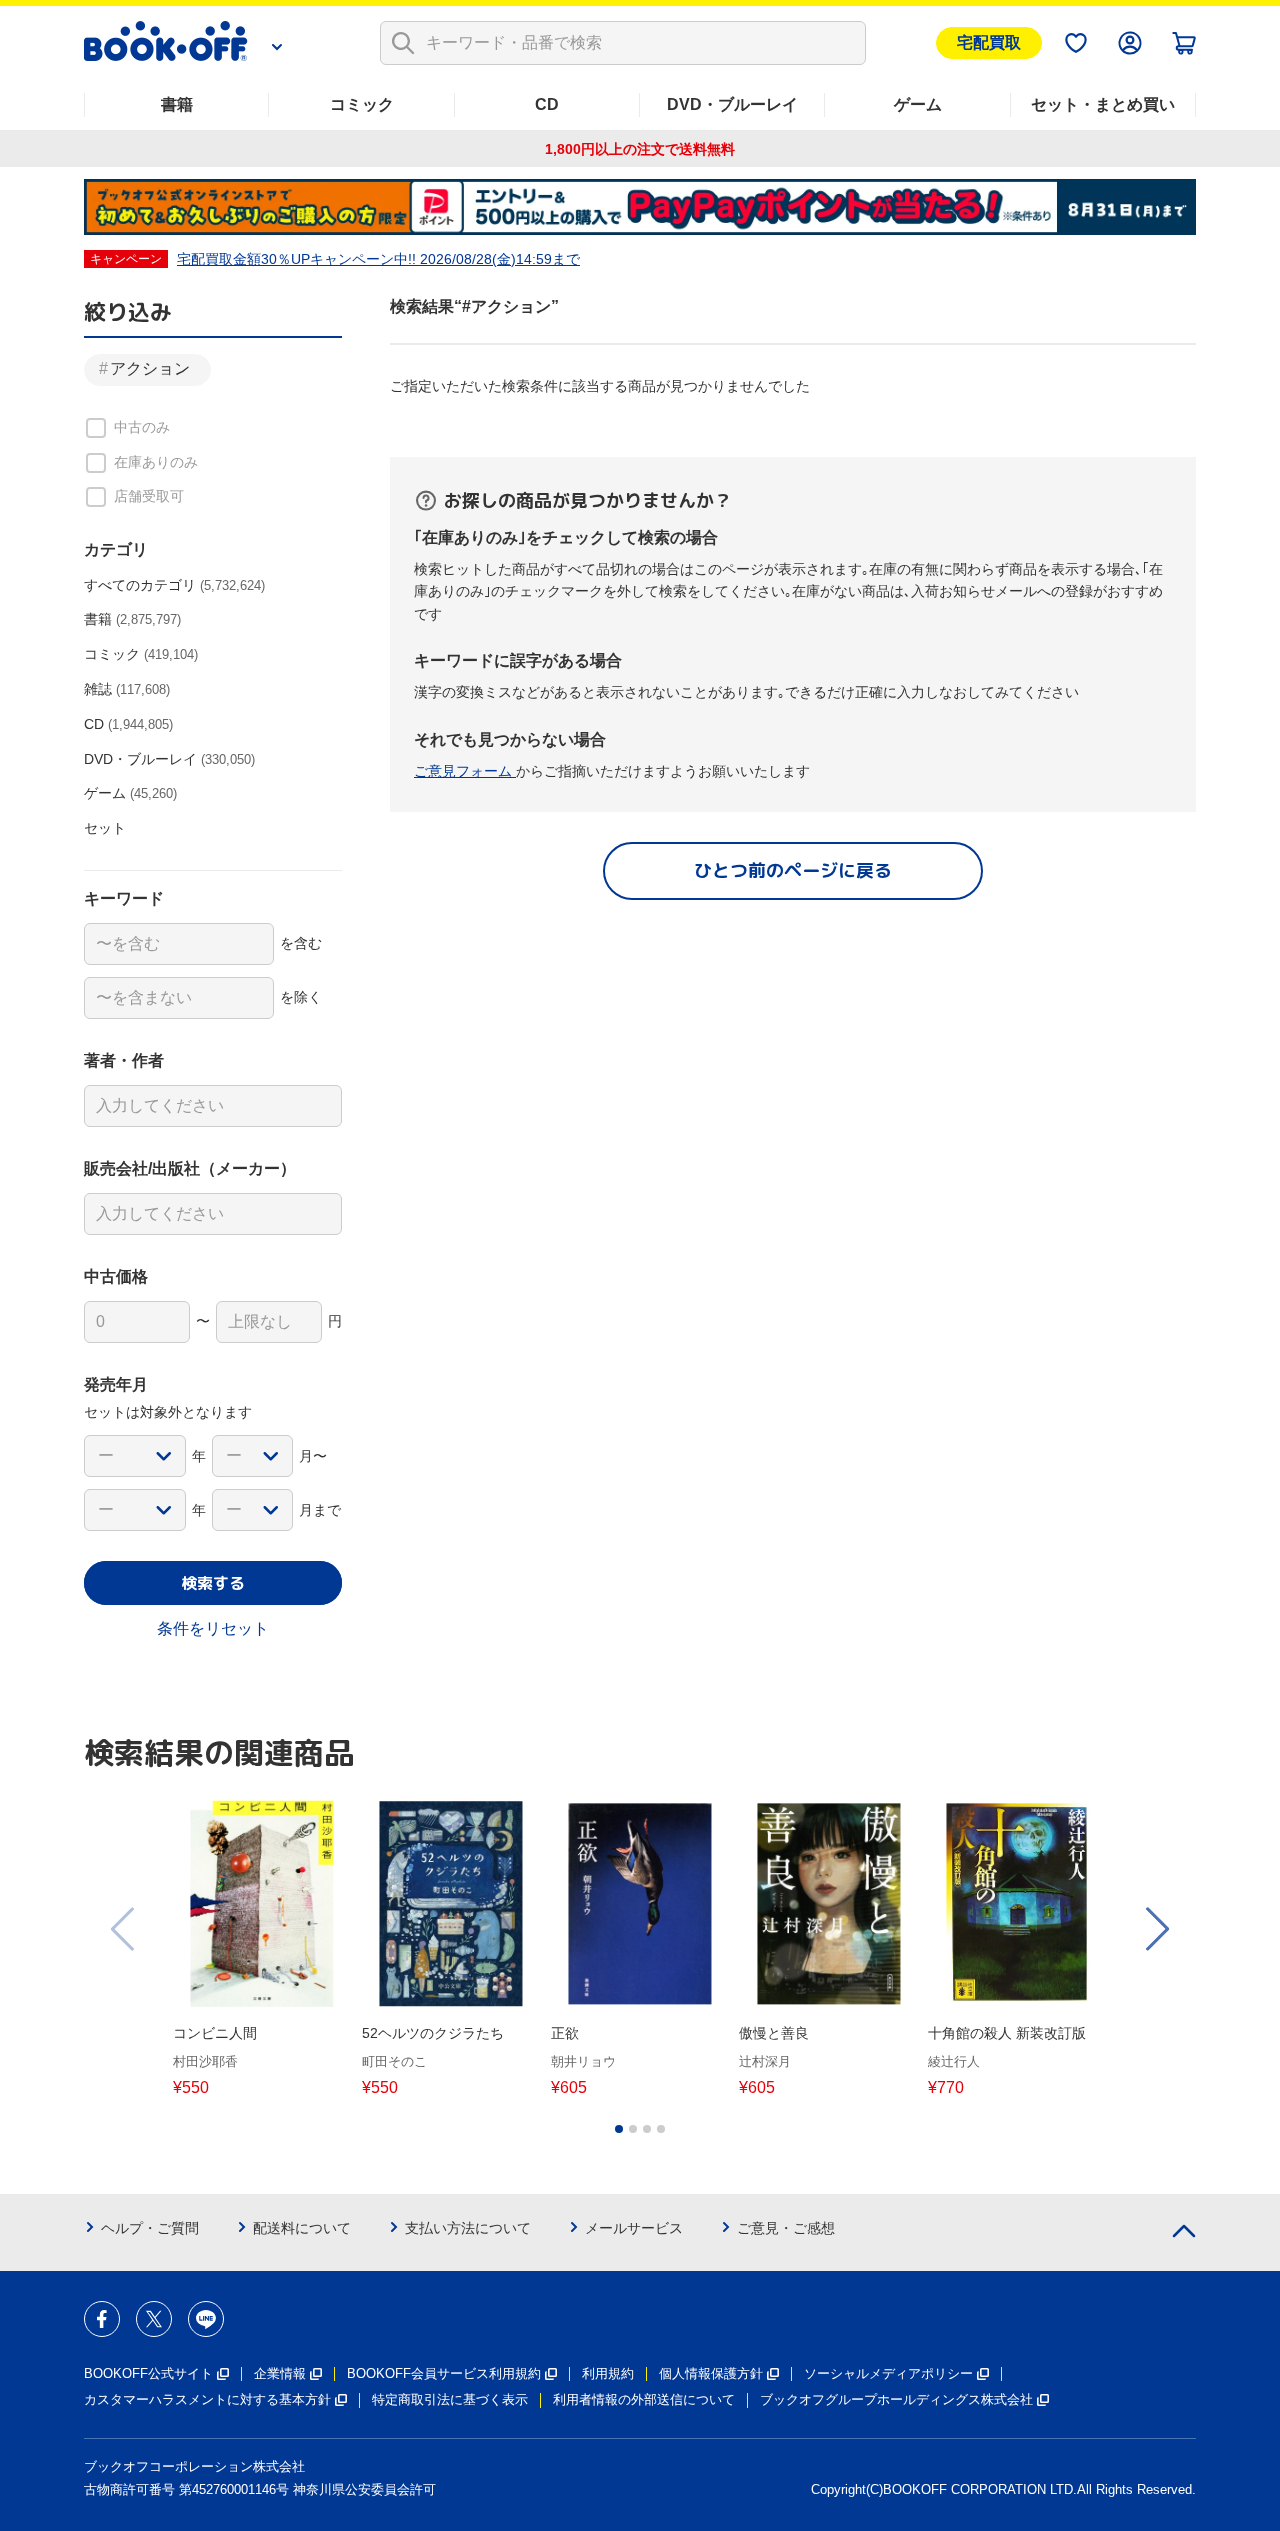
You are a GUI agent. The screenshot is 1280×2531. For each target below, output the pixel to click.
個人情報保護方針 (711, 2373)
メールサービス (634, 2228)
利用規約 (608, 2373)
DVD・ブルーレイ (732, 104)
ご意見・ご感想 (786, 2228)
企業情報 (280, 2373)
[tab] (619, 2129)
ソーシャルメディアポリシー (888, 2373)
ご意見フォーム (465, 771)
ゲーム (918, 104)
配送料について (302, 2228)
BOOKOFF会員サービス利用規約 (444, 2373)
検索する (213, 1583)
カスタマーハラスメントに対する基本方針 (207, 2399)
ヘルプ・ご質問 (150, 2228)
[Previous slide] (124, 1929)
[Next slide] (1156, 1929)
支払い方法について (468, 2228)
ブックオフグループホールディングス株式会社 (896, 2399)
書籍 (177, 104)
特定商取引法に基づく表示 (450, 2399)
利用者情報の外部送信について (644, 2399)
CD (547, 104)
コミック (362, 104)
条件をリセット (213, 1628)
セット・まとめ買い (1103, 104)
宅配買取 (989, 42)
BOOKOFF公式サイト (148, 2373)
